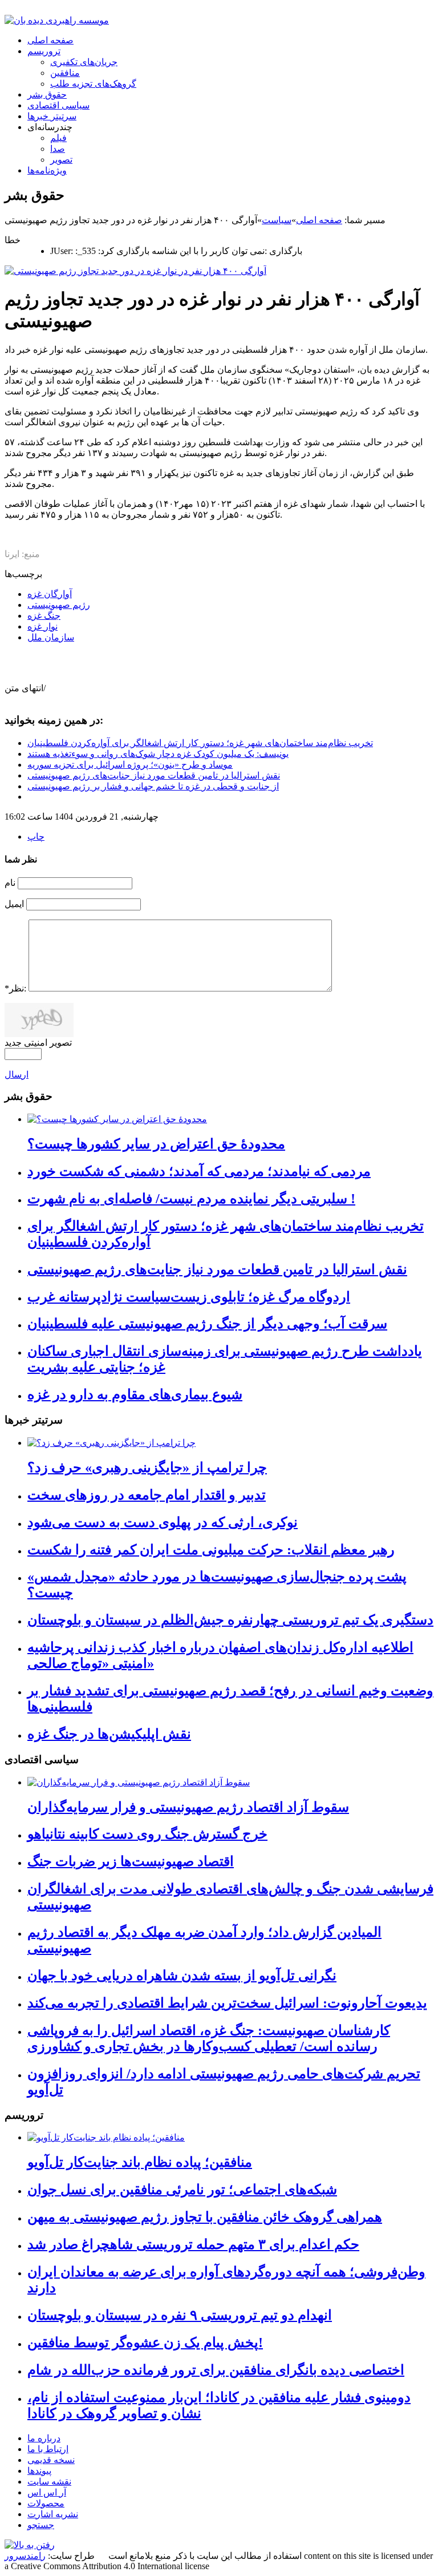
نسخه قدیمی (51, 2460)
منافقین (65, 73)
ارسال (17, 1075)
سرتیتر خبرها (52, 116)
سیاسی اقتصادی (58, 105)
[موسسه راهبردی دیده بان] (57, 20)
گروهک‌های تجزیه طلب (93, 84)
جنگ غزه (44, 616)
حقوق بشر (47, 94)
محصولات (46, 2503)
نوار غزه (42, 626)
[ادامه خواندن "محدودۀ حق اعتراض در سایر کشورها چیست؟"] (117, 1119)
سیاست (277, 220)
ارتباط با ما (48, 2449)
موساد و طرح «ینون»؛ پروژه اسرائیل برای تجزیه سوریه (130, 765)
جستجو (41, 2525)
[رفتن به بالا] (30, 2545)
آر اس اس (47, 2492)
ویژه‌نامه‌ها (47, 170)
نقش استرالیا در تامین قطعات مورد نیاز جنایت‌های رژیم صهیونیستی (154, 775)
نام (10, 883)
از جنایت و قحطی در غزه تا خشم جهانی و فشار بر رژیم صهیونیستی (153, 786)
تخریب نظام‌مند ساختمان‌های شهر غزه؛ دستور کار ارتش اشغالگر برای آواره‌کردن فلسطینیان (200, 743)
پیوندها (39, 2471)
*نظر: (15, 988)
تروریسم (44, 51)
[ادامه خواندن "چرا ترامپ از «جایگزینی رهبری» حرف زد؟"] (111, 1443)
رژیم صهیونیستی (59, 605)
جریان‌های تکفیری (84, 62)
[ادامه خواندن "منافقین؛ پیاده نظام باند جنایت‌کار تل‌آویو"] (106, 2137)
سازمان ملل (51, 637)
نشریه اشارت (53, 2514)
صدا (58, 149)
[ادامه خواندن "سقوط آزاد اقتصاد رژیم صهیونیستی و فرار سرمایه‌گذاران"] (139, 1782)
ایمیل (14, 904)
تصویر (61, 160)
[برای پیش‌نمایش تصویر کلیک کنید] (135, 271)
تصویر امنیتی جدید (38, 1043)
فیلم (58, 138)
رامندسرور (25, 2556)
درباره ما (44, 2438)
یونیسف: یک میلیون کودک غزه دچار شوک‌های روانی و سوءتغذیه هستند (158, 754)
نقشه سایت (49, 2482)
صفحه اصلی (50, 40)
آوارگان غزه (50, 594)
